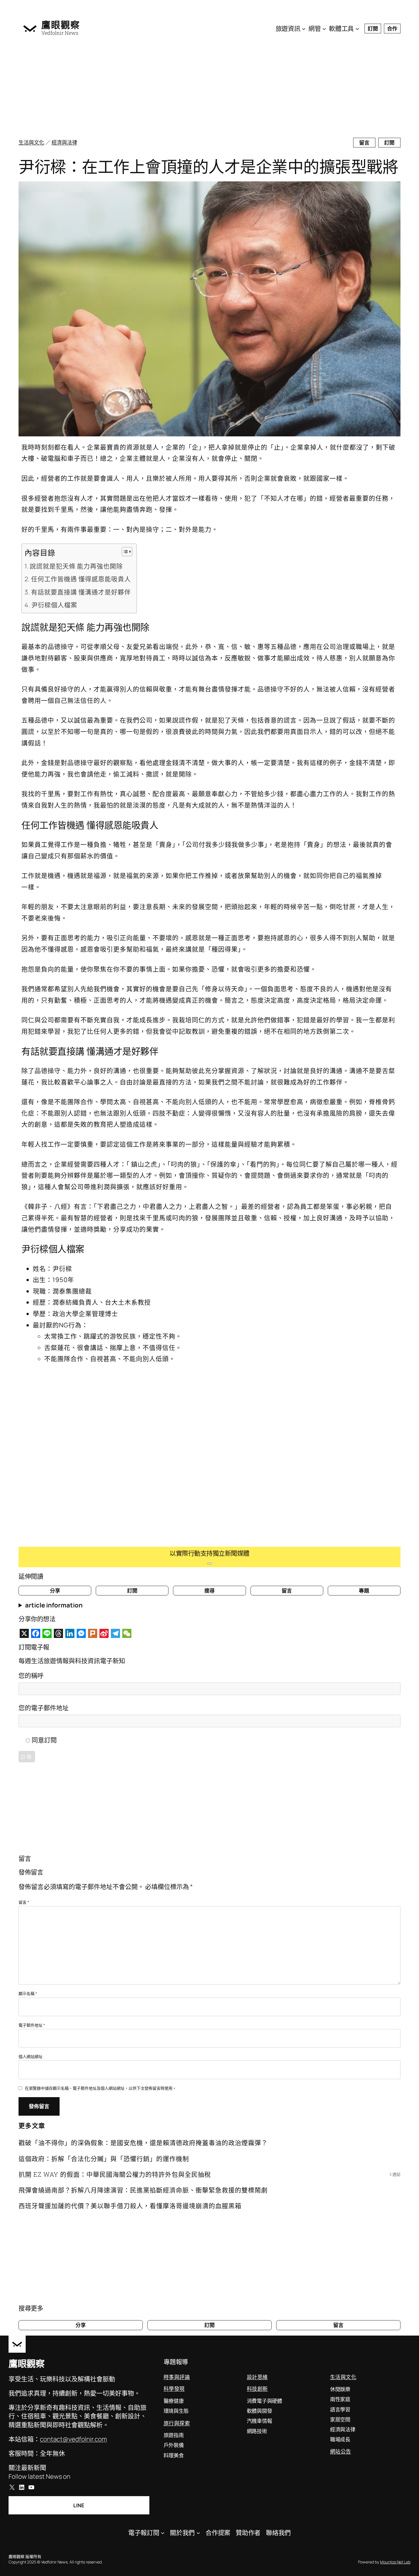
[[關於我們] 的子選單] (198, 2533)
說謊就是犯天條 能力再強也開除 (76, 566)
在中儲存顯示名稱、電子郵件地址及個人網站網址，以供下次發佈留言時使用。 (101, 2088)
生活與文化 (31, 142)
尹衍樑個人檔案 (54, 605)
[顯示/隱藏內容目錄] (124, 552)
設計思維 (257, 2377)
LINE (79, 2505)
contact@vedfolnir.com (73, 2439)
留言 (364, 143)
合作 (392, 29)
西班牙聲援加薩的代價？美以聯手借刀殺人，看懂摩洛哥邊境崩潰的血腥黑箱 (130, 2206)
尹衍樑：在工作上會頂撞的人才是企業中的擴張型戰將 (208, 166)
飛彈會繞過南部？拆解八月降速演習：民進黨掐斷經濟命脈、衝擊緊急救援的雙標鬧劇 (143, 2190)
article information (54, 1605)
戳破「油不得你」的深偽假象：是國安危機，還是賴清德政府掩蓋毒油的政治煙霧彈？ (143, 2143)
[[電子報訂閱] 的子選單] (163, 2533)
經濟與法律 (64, 142)
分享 (55, 1591)
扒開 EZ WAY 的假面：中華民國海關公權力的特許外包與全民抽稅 (115, 2174)
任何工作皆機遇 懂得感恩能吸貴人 (81, 579)
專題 (364, 1591)
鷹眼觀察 (61, 25)
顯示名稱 (28, 1993)
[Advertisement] (190, 88)
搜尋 (209, 1591)
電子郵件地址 (32, 2025)
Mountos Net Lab (395, 2562)
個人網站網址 (30, 2056)
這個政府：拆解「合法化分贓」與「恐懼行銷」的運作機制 (104, 2159)
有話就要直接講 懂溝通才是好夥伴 (81, 592)
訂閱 (373, 29)
